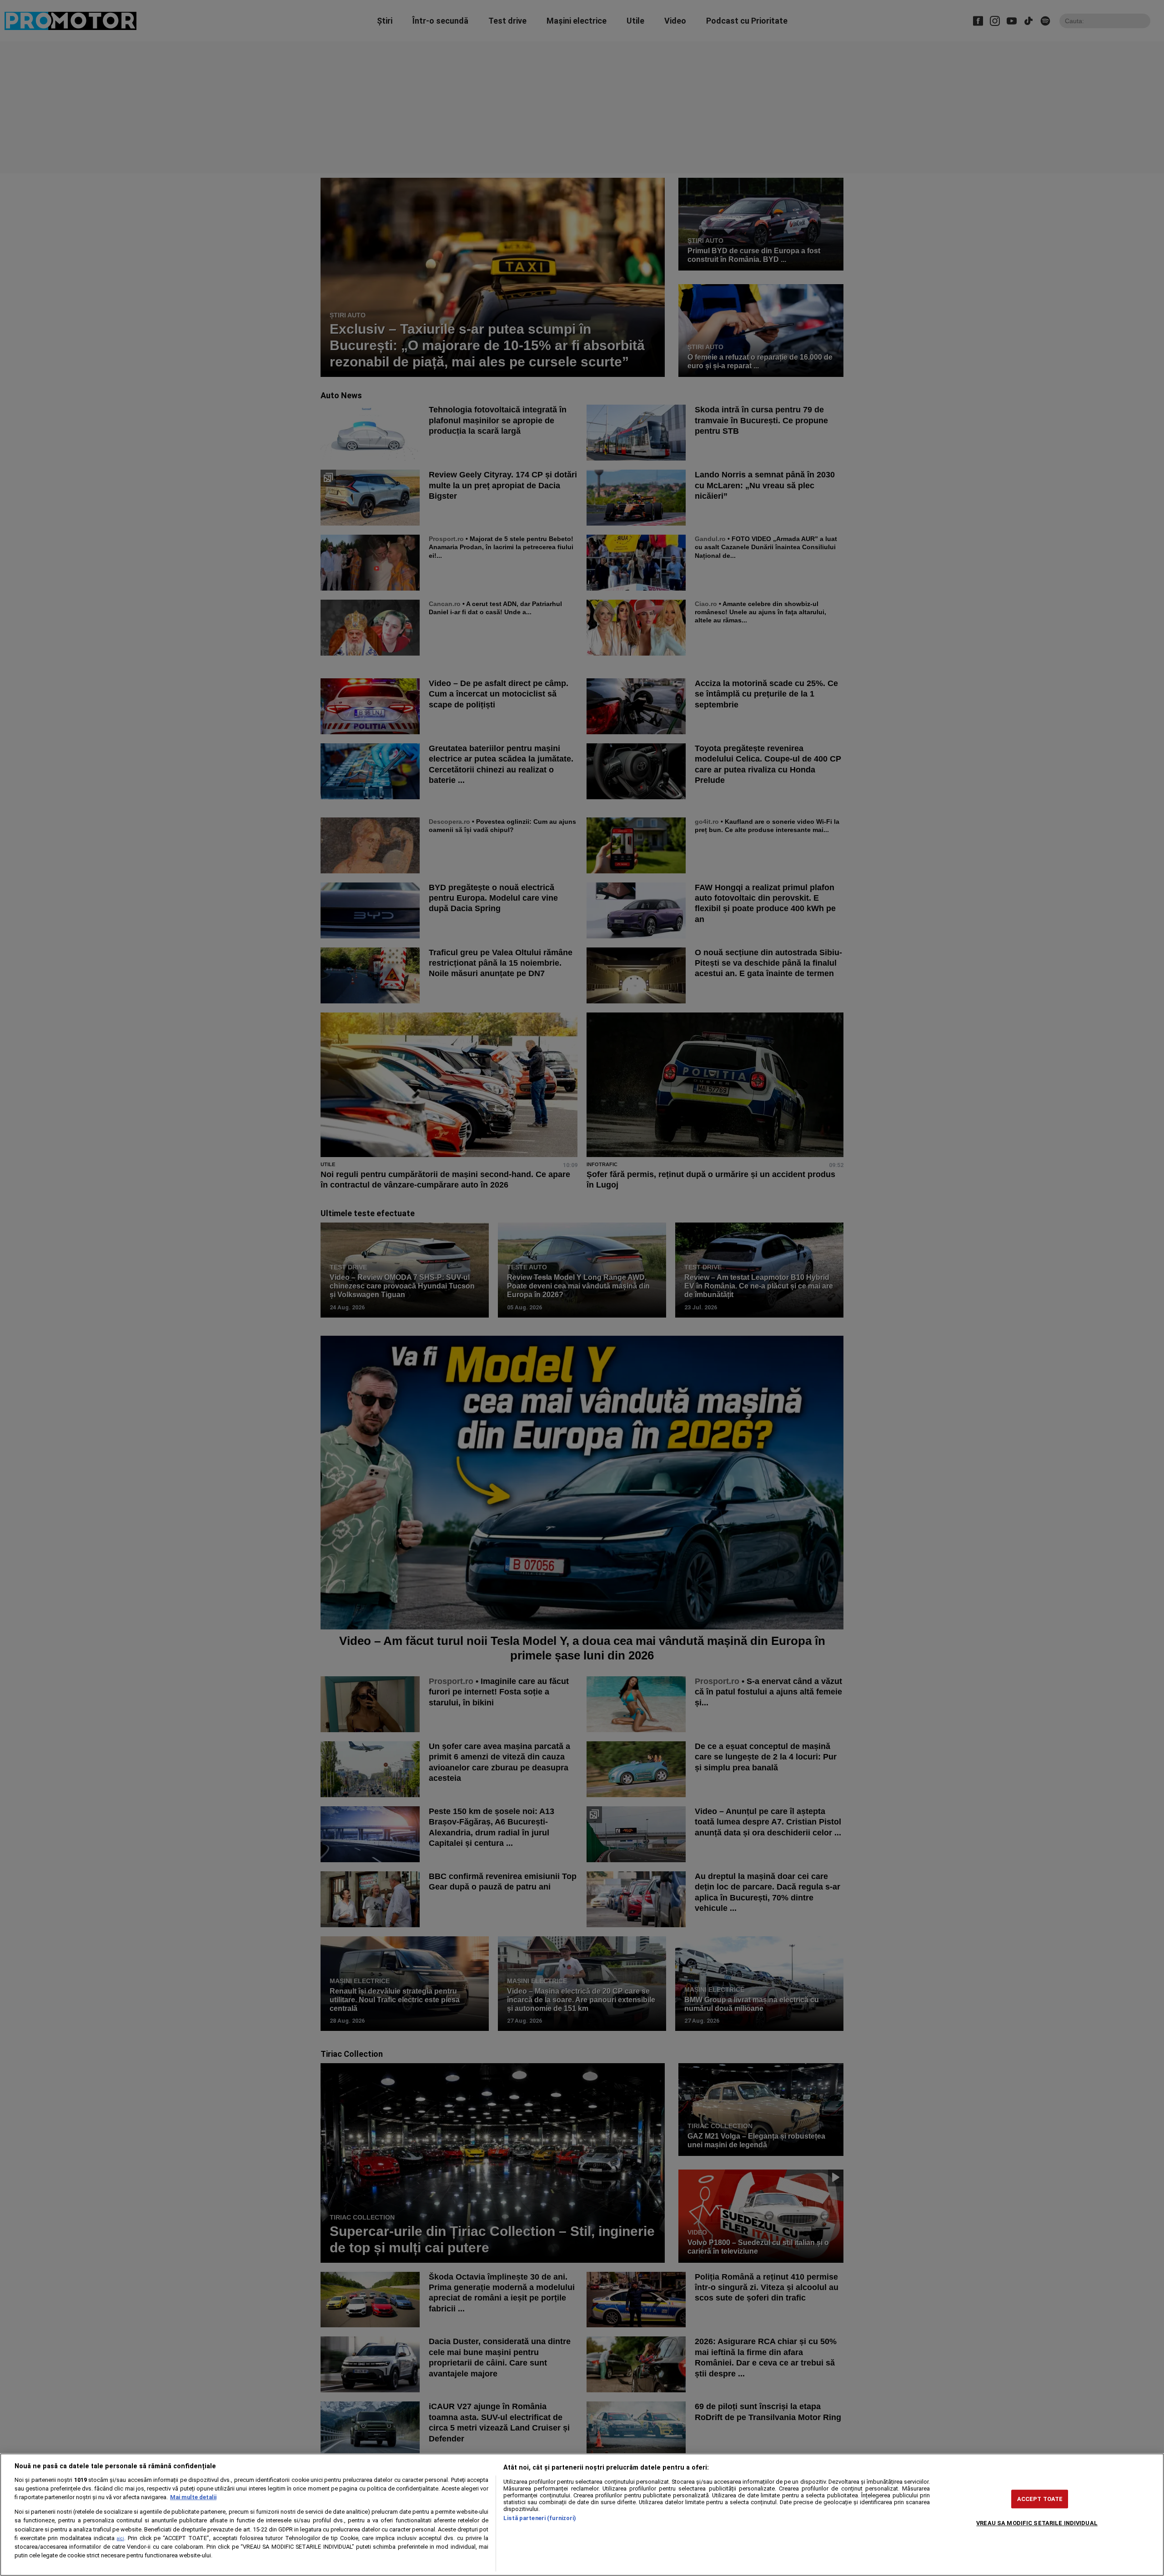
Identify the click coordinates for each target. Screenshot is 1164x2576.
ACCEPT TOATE (1040, 2499)
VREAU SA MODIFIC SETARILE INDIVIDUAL (1037, 2523)
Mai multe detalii (193, 2497)
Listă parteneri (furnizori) (540, 2518)
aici (120, 2538)
